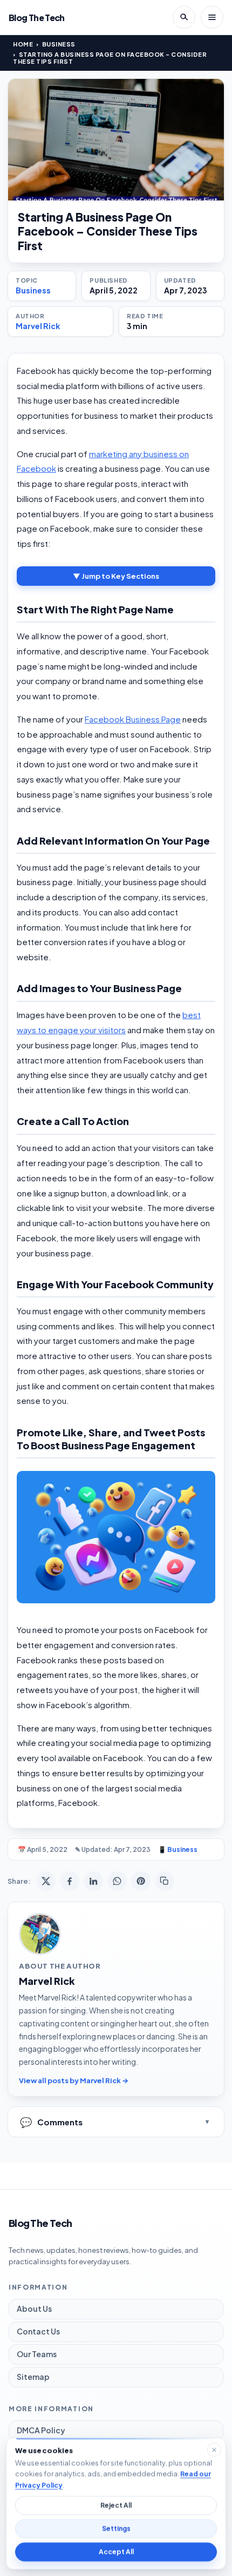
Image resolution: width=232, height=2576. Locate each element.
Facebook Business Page (133, 719)
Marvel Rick (38, 326)
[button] (116, 1537)
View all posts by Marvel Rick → (74, 2080)
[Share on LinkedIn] (93, 1881)
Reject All (116, 2505)
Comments (51, 2122)
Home (23, 44)
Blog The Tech (37, 18)
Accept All (116, 2552)
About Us (34, 2309)
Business (59, 44)
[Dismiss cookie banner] (214, 2450)
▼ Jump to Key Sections (116, 576)
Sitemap (33, 2377)
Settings (116, 2529)
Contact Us (38, 2331)
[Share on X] (46, 1881)
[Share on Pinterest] (141, 1881)
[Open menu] (212, 17)
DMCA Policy (41, 2430)
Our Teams (37, 2354)
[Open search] (184, 17)
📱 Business (178, 1849)
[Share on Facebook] (70, 1881)
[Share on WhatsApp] (117, 1881)
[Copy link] (165, 1881)
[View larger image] (116, 140)
